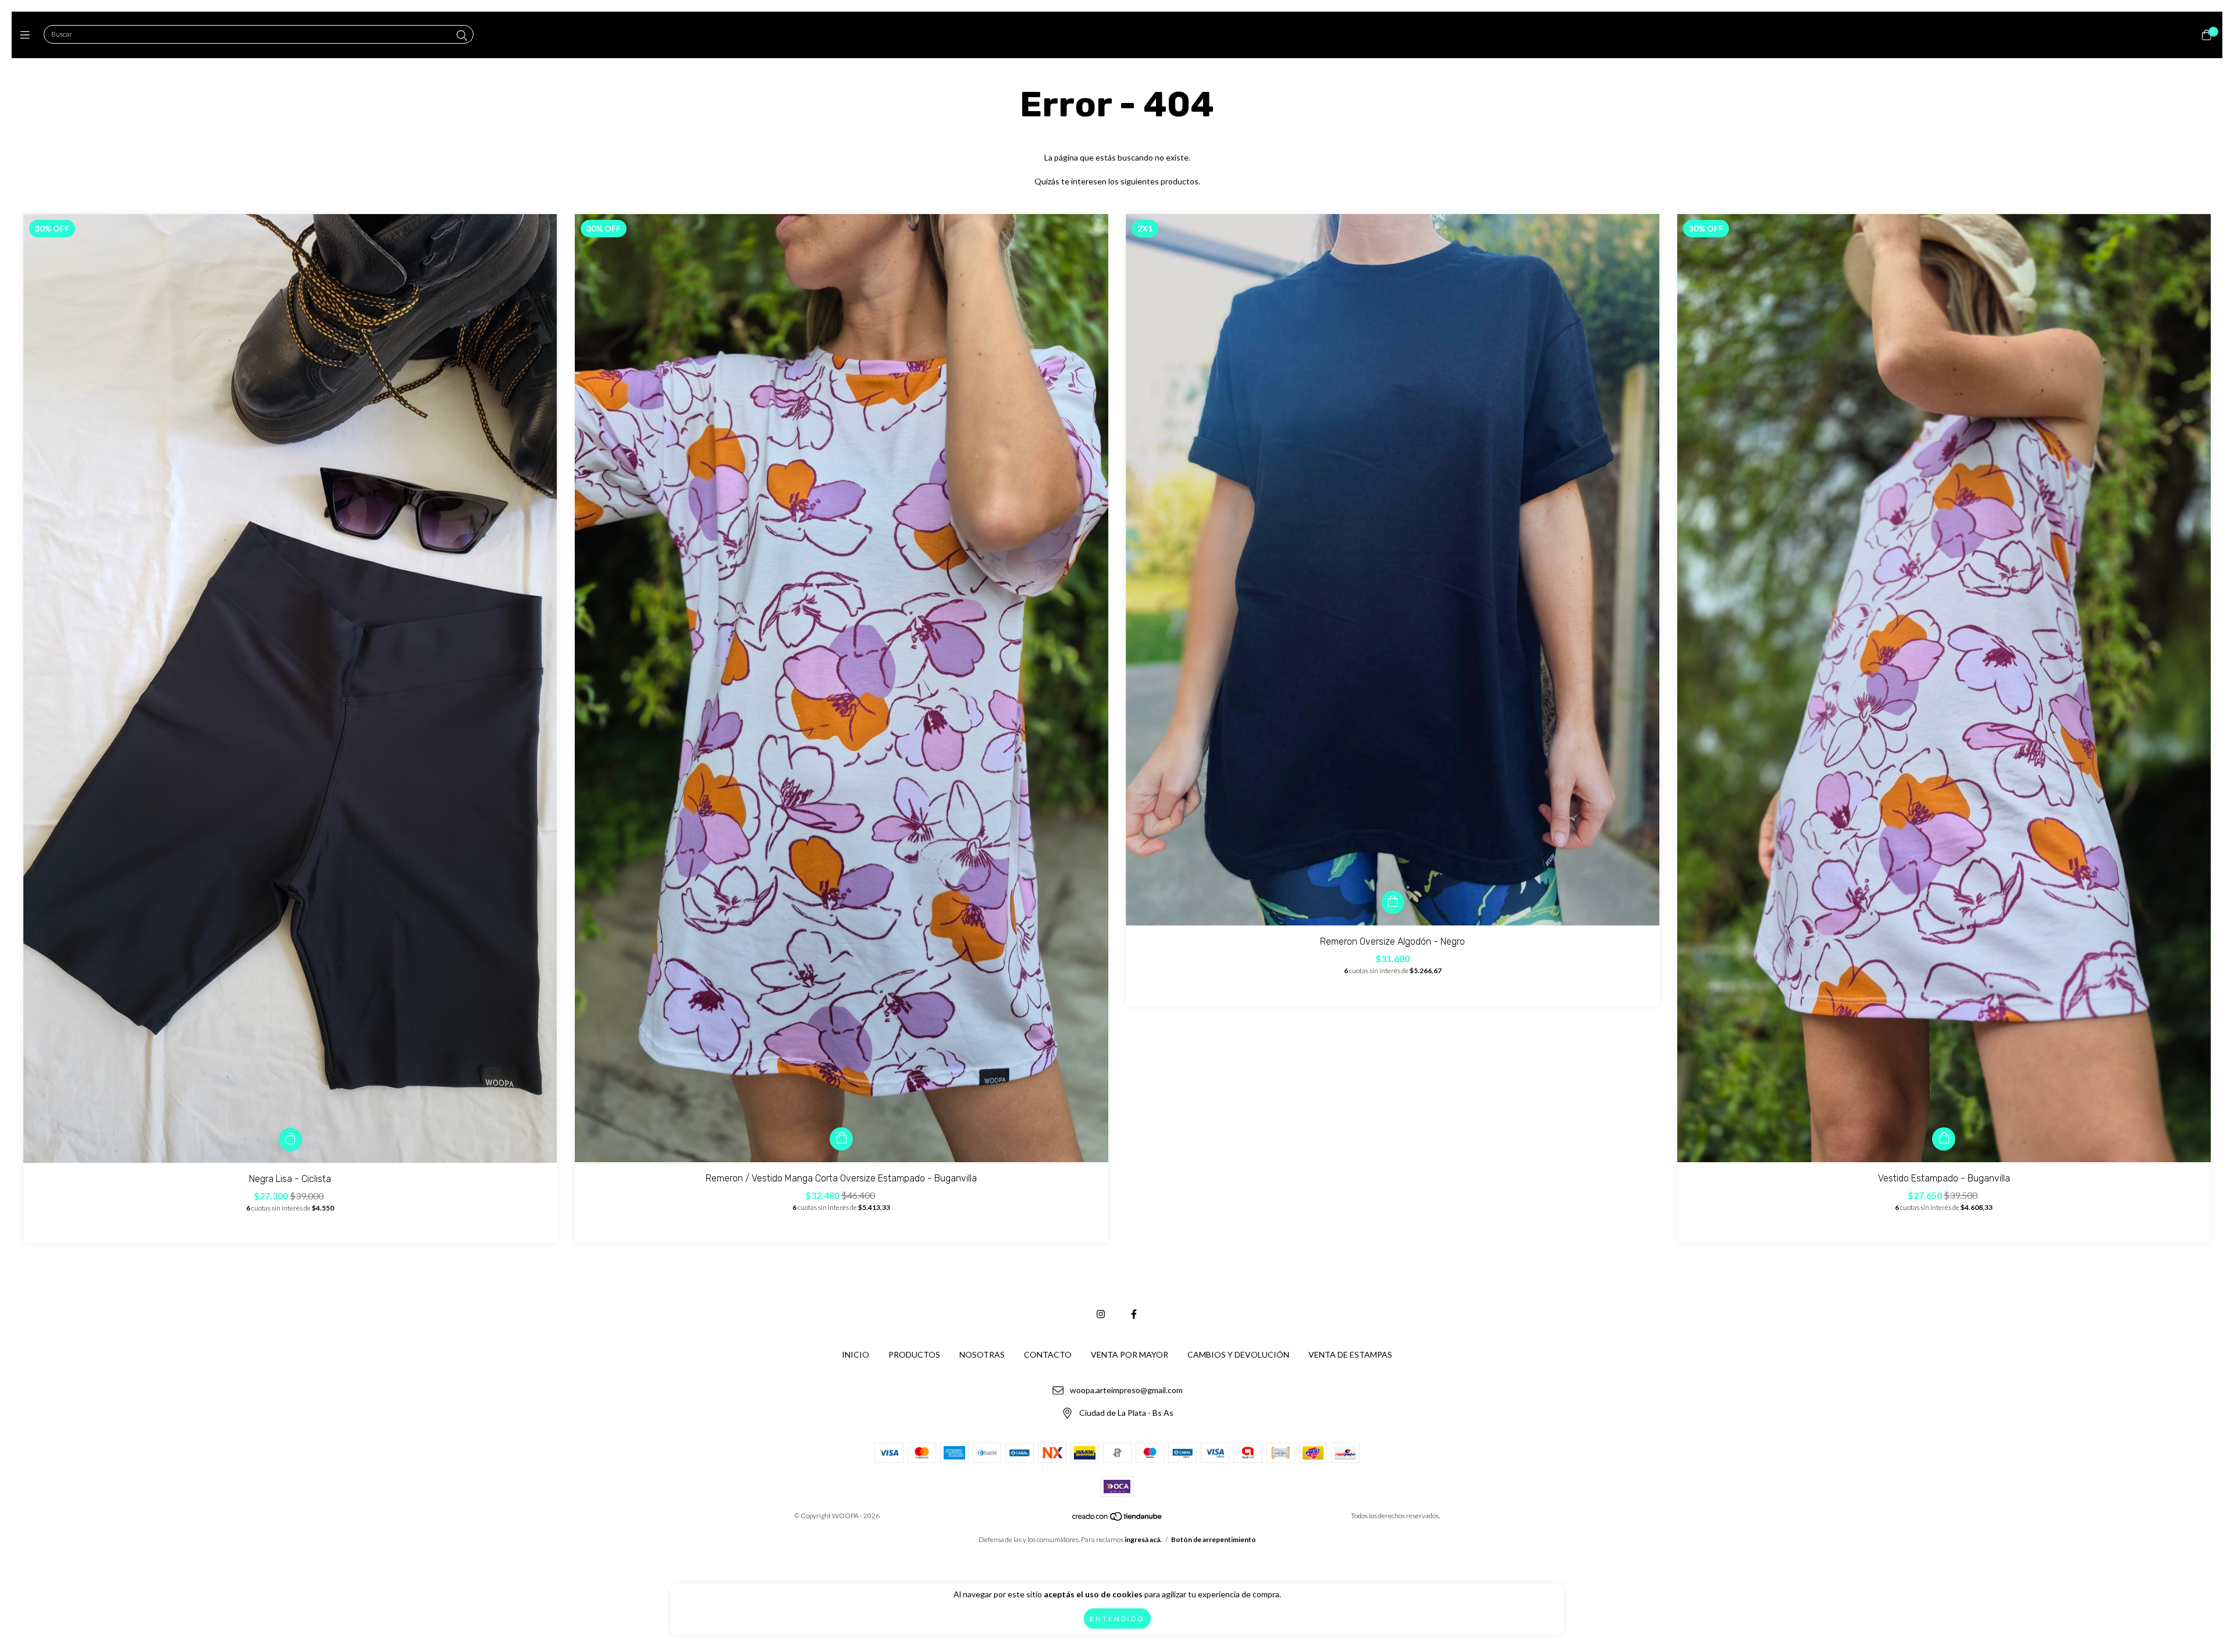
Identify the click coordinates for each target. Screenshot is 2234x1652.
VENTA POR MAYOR (1130, 1354)
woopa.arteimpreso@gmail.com (1126, 1391)
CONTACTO (1048, 1354)
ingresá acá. (1143, 1539)
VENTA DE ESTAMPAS (1350, 1354)
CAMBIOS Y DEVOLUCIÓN (1238, 1354)
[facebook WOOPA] (1134, 1314)
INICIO (855, 1354)
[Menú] (28, 35)
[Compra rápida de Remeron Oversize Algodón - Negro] (1393, 902)
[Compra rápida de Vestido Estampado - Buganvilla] (1944, 1139)
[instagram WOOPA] (1101, 1314)
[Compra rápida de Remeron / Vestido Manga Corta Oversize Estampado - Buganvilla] (841, 1139)
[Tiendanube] (1118, 1519)
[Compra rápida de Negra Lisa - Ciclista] (290, 1140)
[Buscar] (462, 35)
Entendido (1117, 1619)
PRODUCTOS (914, 1354)
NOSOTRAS (982, 1354)
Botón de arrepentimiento (1214, 1539)
